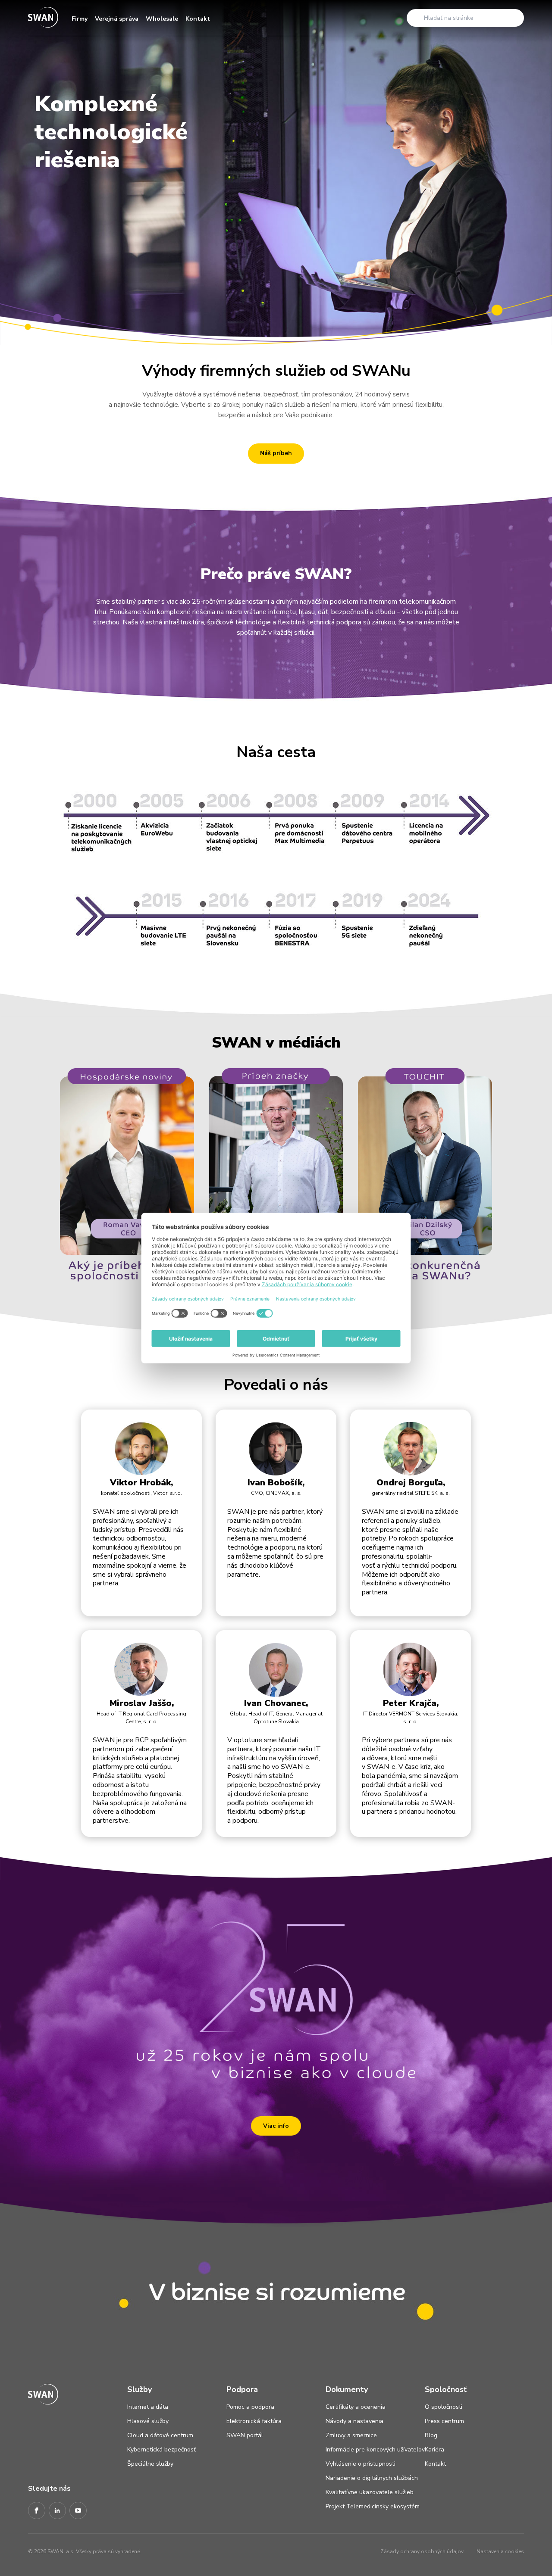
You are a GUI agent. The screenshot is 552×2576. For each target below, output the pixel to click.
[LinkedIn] (57, 2511)
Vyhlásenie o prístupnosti (361, 2464)
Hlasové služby (148, 2421)
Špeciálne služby (150, 2464)
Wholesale (162, 19)
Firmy (80, 19)
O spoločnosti (444, 2407)
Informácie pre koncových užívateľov (375, 2450)
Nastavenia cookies (500, 2551)
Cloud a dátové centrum (160, 2435)
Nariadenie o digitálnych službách (372, 2478)
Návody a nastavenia (354, 2421)
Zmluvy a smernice (351, 2435)
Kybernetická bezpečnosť (162, 2450)
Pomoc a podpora (250, 2407)
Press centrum (444, 2421)
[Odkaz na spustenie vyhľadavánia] (416, 18)
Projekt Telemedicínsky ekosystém (373, 2506)
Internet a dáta (148, 2407)
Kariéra (434, 2450)
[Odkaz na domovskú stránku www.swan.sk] (43, 18)
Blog (431, 2435)
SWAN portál (245, 2435)
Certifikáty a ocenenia (356, 2407)
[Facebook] (37, 2511)
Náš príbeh (276, 453)
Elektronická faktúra (254, 2421)
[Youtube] (78, 2511)
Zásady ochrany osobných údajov (422, 2551)
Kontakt (198, 19)
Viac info (276, 2126)
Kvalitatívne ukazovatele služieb (370, 2492)
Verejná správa (117, 19)
